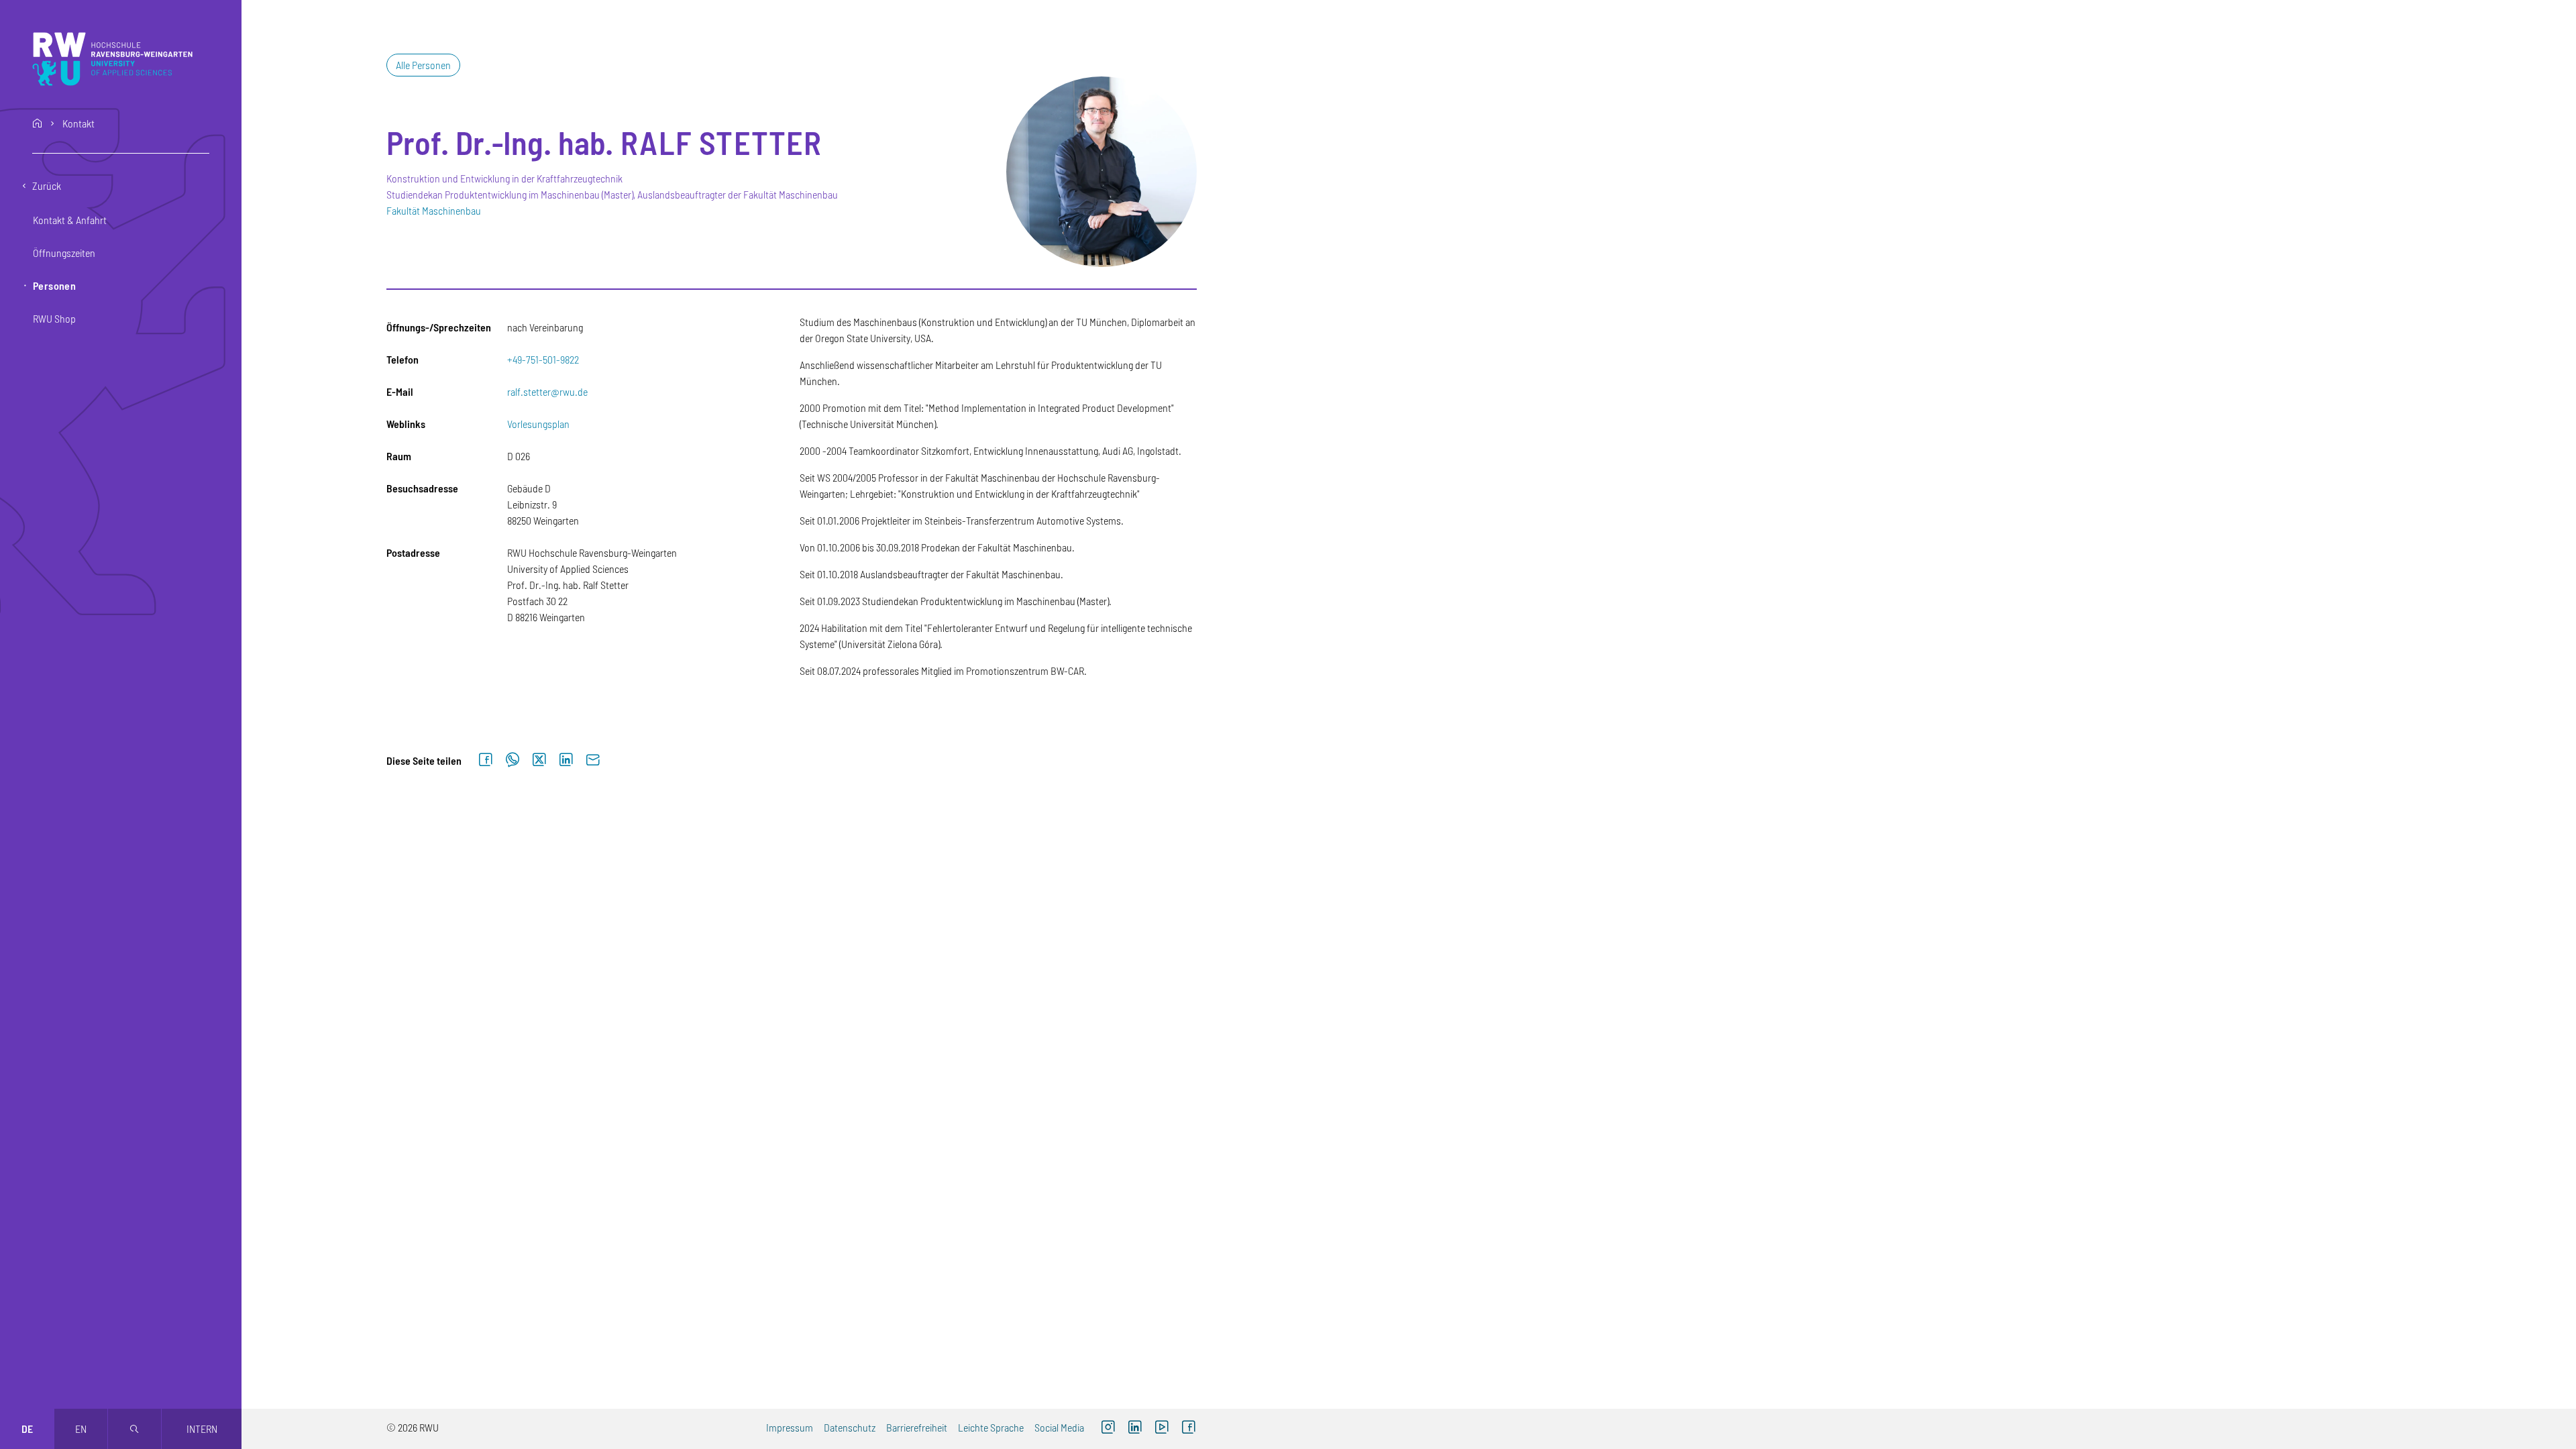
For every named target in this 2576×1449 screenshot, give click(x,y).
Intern (202, 1429)
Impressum (790, 1427)
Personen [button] (54, 285)
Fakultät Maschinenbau (434, 210)
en (81, 1429)
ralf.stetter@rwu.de (547, 391)
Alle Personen (423, 65)
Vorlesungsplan (538, 424)
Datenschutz (850, 1427)
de (27, 1429)
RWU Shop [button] (54, 318)
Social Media (1059, 1427)
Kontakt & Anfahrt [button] (70, 220)
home (38, 123)
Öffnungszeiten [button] (64, 253)
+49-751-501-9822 (543, 359)
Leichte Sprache (991, 1427)
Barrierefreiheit (917, 1427)
